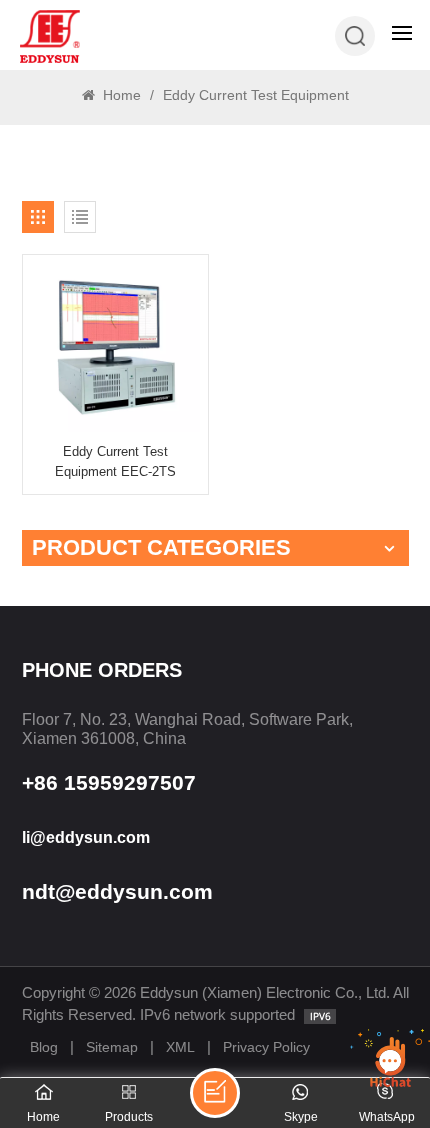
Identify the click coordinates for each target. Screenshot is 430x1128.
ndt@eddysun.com (117, 891)
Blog (44, 1047)
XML (180, 1047)
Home (120, 95)
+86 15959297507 (109, 782)
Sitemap (112, 1047)
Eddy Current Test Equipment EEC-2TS (115, 461)
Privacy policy (266, 1047)
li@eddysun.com (86, 837)
